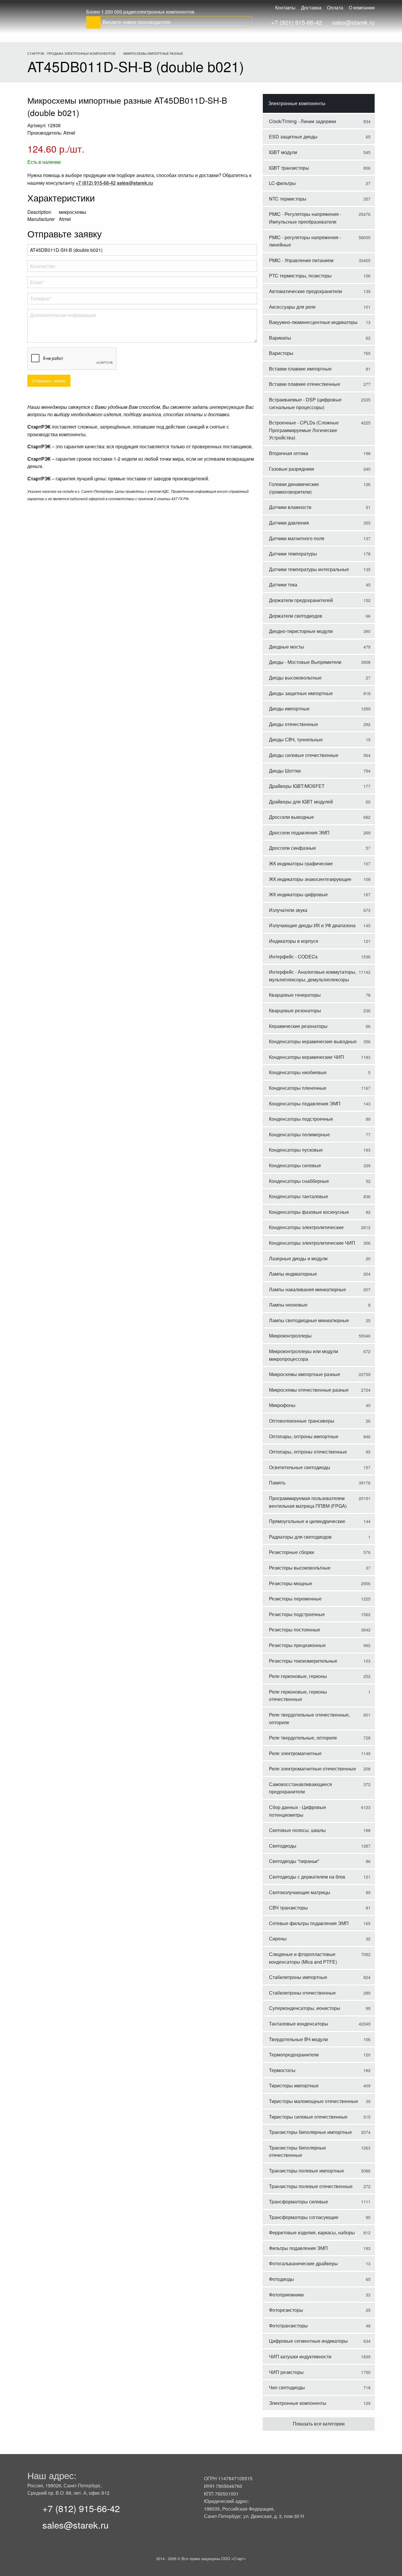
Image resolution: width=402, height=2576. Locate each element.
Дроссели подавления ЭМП (320, 833)
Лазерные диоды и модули (320, 1258)
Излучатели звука (320, 910)
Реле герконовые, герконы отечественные (320, 1695)
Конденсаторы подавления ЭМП (320, 1103)
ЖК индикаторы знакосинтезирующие (320, 879)
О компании (362, 8)
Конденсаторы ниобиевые (320, 1072)
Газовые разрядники (320, 469)
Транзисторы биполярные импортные (320, 2132)
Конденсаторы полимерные (320, 1134)
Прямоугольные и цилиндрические (320, 1521)
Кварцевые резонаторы (320, 1010)
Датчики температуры (320, 554)
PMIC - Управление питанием (320, 260)
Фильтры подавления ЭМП (320, 2248)
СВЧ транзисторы (320, 1908)
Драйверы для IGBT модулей (320, 802)
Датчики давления (320, 523)
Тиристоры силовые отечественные (320, 2117)
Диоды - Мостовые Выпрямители (320, 662)
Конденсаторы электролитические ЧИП (320, 1243)
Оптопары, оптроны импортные (320, 1436)
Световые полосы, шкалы (320, 1830)
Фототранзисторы (320, 2325)
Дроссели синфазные (320, 848)
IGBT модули (320, 152)
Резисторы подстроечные (320, 1614)
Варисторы (320, 353)
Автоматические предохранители (320, 291)
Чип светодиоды (320, 2387)
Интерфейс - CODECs (320, 957)
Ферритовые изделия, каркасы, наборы (320, 2232)
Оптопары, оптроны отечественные (320, 1452)
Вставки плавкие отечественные (320, 384)
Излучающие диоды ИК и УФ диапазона (320, 925)
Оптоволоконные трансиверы (320, 1421)
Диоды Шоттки (320, 771)
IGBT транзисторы (320, 168)
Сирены (320, 1938)
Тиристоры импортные (320, 2085)
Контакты (285, 8)
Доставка (311, 8)
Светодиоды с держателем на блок (320, 1877)
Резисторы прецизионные (320, 1645)
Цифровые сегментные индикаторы (320, 2341)
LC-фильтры (320, 183)
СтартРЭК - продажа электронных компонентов (71, 53)
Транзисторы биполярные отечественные (320, 2151)
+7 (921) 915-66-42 (296, 22)
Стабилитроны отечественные (320, 1993)
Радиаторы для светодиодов (320, 1537)
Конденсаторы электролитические (320, 1227)
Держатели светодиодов (320, 616)
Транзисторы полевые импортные (320, 2171)
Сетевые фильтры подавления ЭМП (320, 1923)
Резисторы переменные (320, 1599)
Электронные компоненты (297, 103)
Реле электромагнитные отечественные (320, 1769)
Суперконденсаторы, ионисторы (320, 2008)
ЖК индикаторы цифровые (320, 894)
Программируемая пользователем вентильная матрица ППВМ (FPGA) (320, 1502)
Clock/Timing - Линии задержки (320, 121)
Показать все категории (319, 2424)
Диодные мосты (320, 647)
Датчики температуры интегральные (320, 569)
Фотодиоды (320, 2279)
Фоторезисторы (320, 2310)
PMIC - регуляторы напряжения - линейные (320, 241)
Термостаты (320, 2070)
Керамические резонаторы (320, 1026)
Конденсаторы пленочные (320, 1088)
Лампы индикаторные (320, 1274)
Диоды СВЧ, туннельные (320, 739)
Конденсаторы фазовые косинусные (320, 1212)
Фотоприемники (320, 2295)
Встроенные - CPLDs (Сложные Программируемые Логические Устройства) (320, 430)
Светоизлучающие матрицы (320, 1892)
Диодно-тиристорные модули (320, 631)
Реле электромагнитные (320, 1753)
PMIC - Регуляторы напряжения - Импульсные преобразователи (320, 218)
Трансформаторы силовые (320, 2201)
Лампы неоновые (320, 1305)
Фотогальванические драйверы (320, 2263)
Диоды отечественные (320, 724)
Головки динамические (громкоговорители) (320, 488)
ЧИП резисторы (320, 2372)
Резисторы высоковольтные (320, 1568)
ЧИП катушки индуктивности (320, 2356)
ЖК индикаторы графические (320, 863)
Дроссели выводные (320, 817)
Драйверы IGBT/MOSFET (320, 786)
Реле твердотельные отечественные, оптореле (320, 1718)
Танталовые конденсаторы (320, 2024)
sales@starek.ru (353, 22)
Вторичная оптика (320, 453)
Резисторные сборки (320, 1552)
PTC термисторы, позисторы (320, 276)
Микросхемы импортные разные (320, 1374)
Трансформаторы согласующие (320, 2217)
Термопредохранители (320, 2055)
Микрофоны (320, 1405)
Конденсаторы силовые (320, 1165)
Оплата (335, 8)
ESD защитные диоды (320, 137)
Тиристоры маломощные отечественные (320, 2101)
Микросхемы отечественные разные (320, 1390)
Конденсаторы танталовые (320, 1196)
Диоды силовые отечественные (320, 755)
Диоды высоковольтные (320, 678)
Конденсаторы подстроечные (320, 1119)
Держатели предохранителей (320, 600)
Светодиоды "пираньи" (320, 1861)
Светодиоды (320, 1846)
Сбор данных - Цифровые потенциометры (320, 1811)
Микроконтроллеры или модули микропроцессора (320, 1355)
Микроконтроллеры (320, 1336)
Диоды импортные (320, 709)
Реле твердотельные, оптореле (320, 1738)
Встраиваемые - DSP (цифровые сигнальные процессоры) (320, 403)
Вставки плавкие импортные (320, 369)
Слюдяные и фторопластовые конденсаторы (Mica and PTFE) (320, 1958)
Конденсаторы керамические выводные (320, 1041)
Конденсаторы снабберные (320, 1181)
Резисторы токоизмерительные (320, 1661)
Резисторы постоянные (320, 1630)
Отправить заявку (49, 380)
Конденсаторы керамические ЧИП (320, 1057)
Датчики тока (320, 585)
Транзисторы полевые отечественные (320, 2186)
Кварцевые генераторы (320, 995)
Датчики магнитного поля (320, 538)
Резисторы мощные (320, 1583)
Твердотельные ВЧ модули (320, 2039)
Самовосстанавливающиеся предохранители (320, 1788)
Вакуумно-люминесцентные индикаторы (320, 322)
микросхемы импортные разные (153, 53)
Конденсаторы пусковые (320, 1150)
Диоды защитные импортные (320, 693)
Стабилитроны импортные (320, 1977)
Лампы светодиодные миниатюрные (320, 1320)
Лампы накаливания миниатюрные (320, 1289)
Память (320, 1483)
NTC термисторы (320, 199)
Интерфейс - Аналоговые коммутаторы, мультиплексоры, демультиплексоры (320, 976)
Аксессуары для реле (320, 307)
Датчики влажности (320, 507)
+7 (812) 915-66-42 (81, 2508)
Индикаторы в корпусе (320, 941)
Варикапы (320, 338)
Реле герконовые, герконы (320, 1676)
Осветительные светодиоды (320, 1467)
